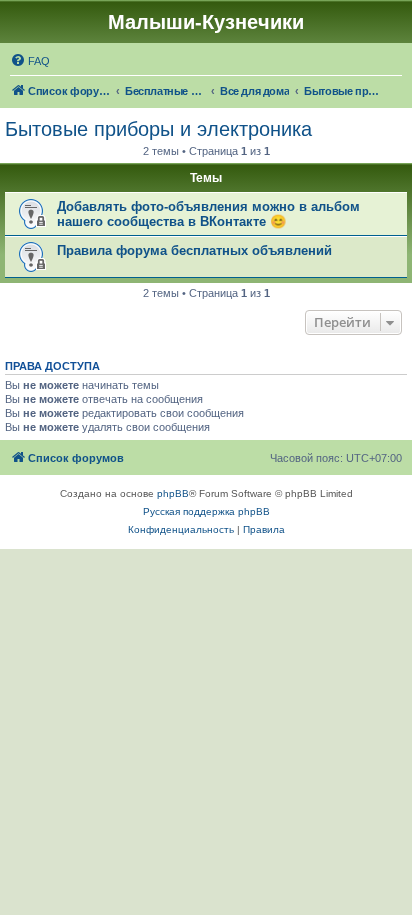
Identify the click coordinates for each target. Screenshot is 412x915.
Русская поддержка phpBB (206, 511)
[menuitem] (30, 61)
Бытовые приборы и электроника (158, 129)
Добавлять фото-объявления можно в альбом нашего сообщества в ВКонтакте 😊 (208, 214)
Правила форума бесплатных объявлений (194, 250)
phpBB (173, 493)
